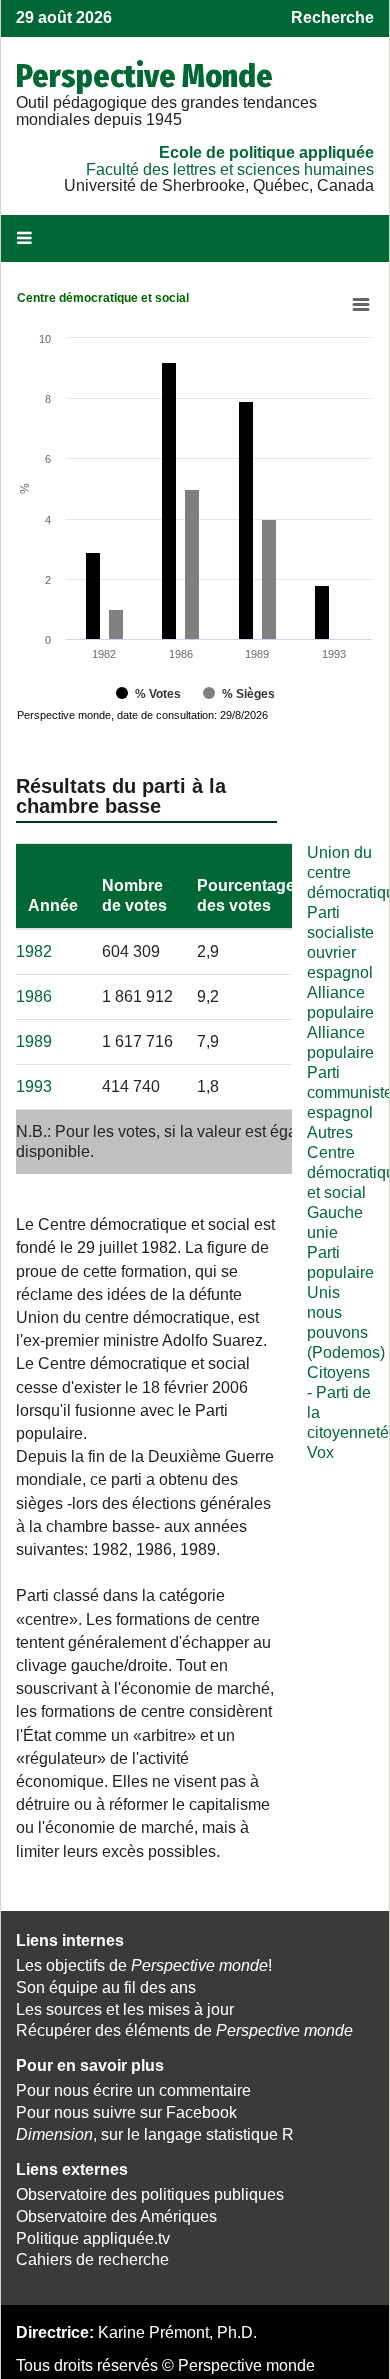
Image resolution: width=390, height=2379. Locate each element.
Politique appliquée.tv (93, 2238)
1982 (34, 951)
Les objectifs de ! (144, 1965)
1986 (34, 996)
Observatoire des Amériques (116, 2216)
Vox (320, 1452)
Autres (330, 1132)
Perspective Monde (144, 76)
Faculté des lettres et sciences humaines (230, 169)
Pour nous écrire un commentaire (133, 2090)
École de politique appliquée (266, 152)
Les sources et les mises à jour (125, 2009)
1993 (34, 1086)
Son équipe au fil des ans (106, 1987)
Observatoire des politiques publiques (150, 2194)
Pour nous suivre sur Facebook (126, 2112)
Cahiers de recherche (92, 2259)
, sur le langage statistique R (155, 2134)
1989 (34, 1041)
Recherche (332, 17)
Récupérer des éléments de (184, 2030)
